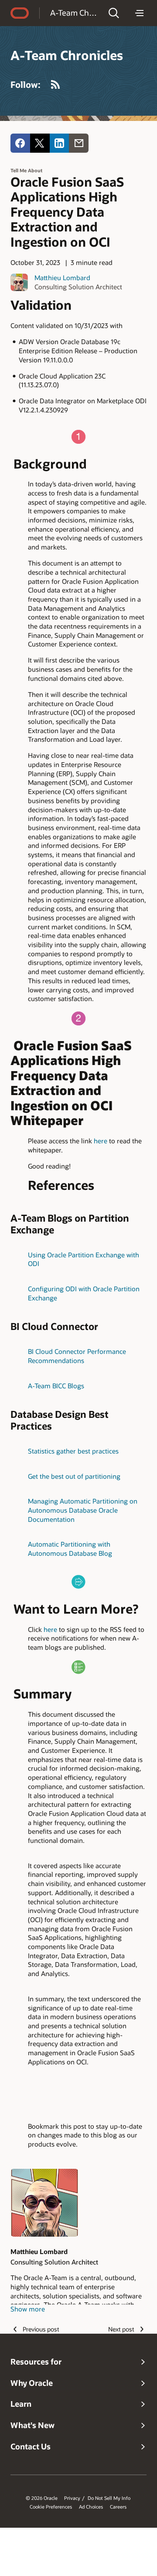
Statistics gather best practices (73, 1451)
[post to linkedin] (60, 143)
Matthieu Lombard (62, 278)
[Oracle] (20, 13)
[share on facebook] (20, 143)
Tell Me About (26, 170)
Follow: (26, 84)
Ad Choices (91, 2507)
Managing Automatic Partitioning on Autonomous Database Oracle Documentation (83, 1510)
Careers (118, 2507)
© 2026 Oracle (42, 2498)
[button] (114, 13)
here (101, 1141)
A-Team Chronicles (73, 13)
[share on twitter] (40, 143)
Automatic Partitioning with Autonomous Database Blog (70, 1549)
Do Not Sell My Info (109, 2498)
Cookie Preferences (51, 2507)
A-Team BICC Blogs (56, 1386)
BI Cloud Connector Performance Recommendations (77, 1356)
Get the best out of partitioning (74, 1476)
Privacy (72, 2498)
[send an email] (79, 143)
